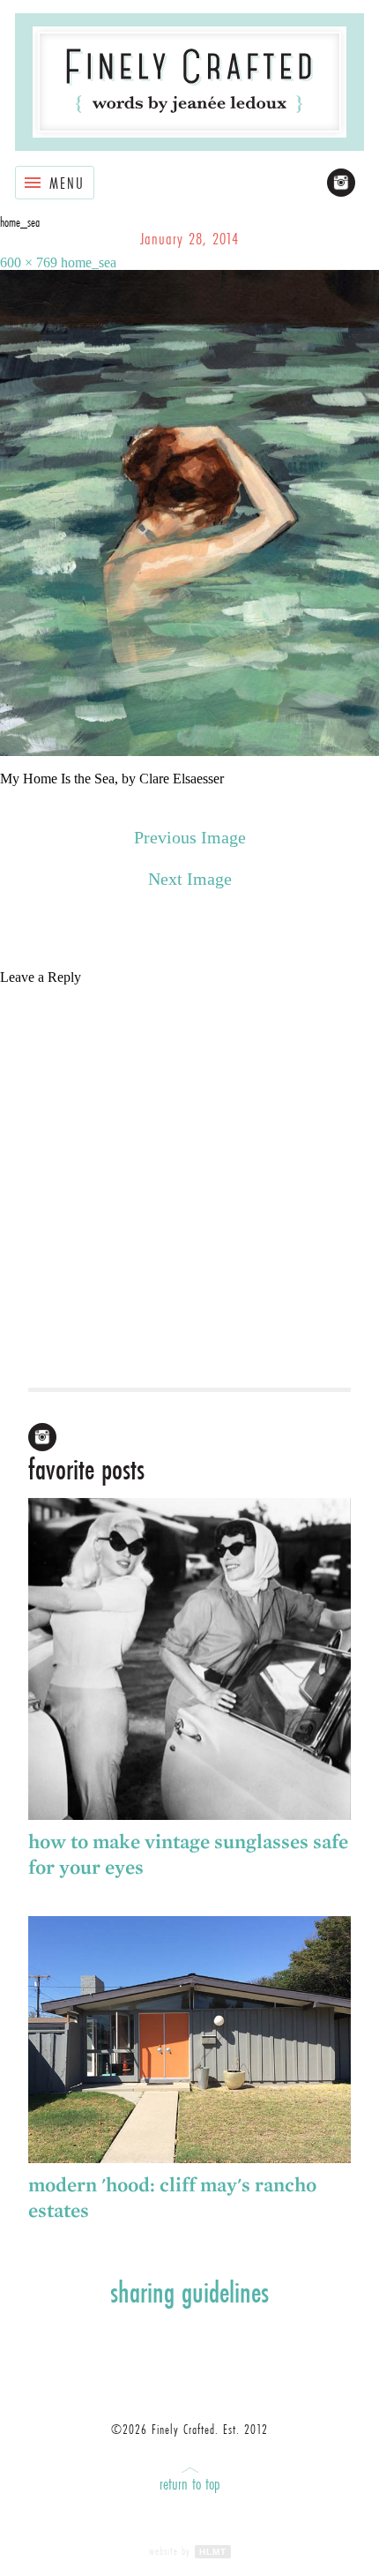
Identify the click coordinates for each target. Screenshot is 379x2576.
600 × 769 (29, 262)
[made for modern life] (189, 82)
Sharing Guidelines (189, 2292)
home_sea (89, 262)
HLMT (213, 2552)
